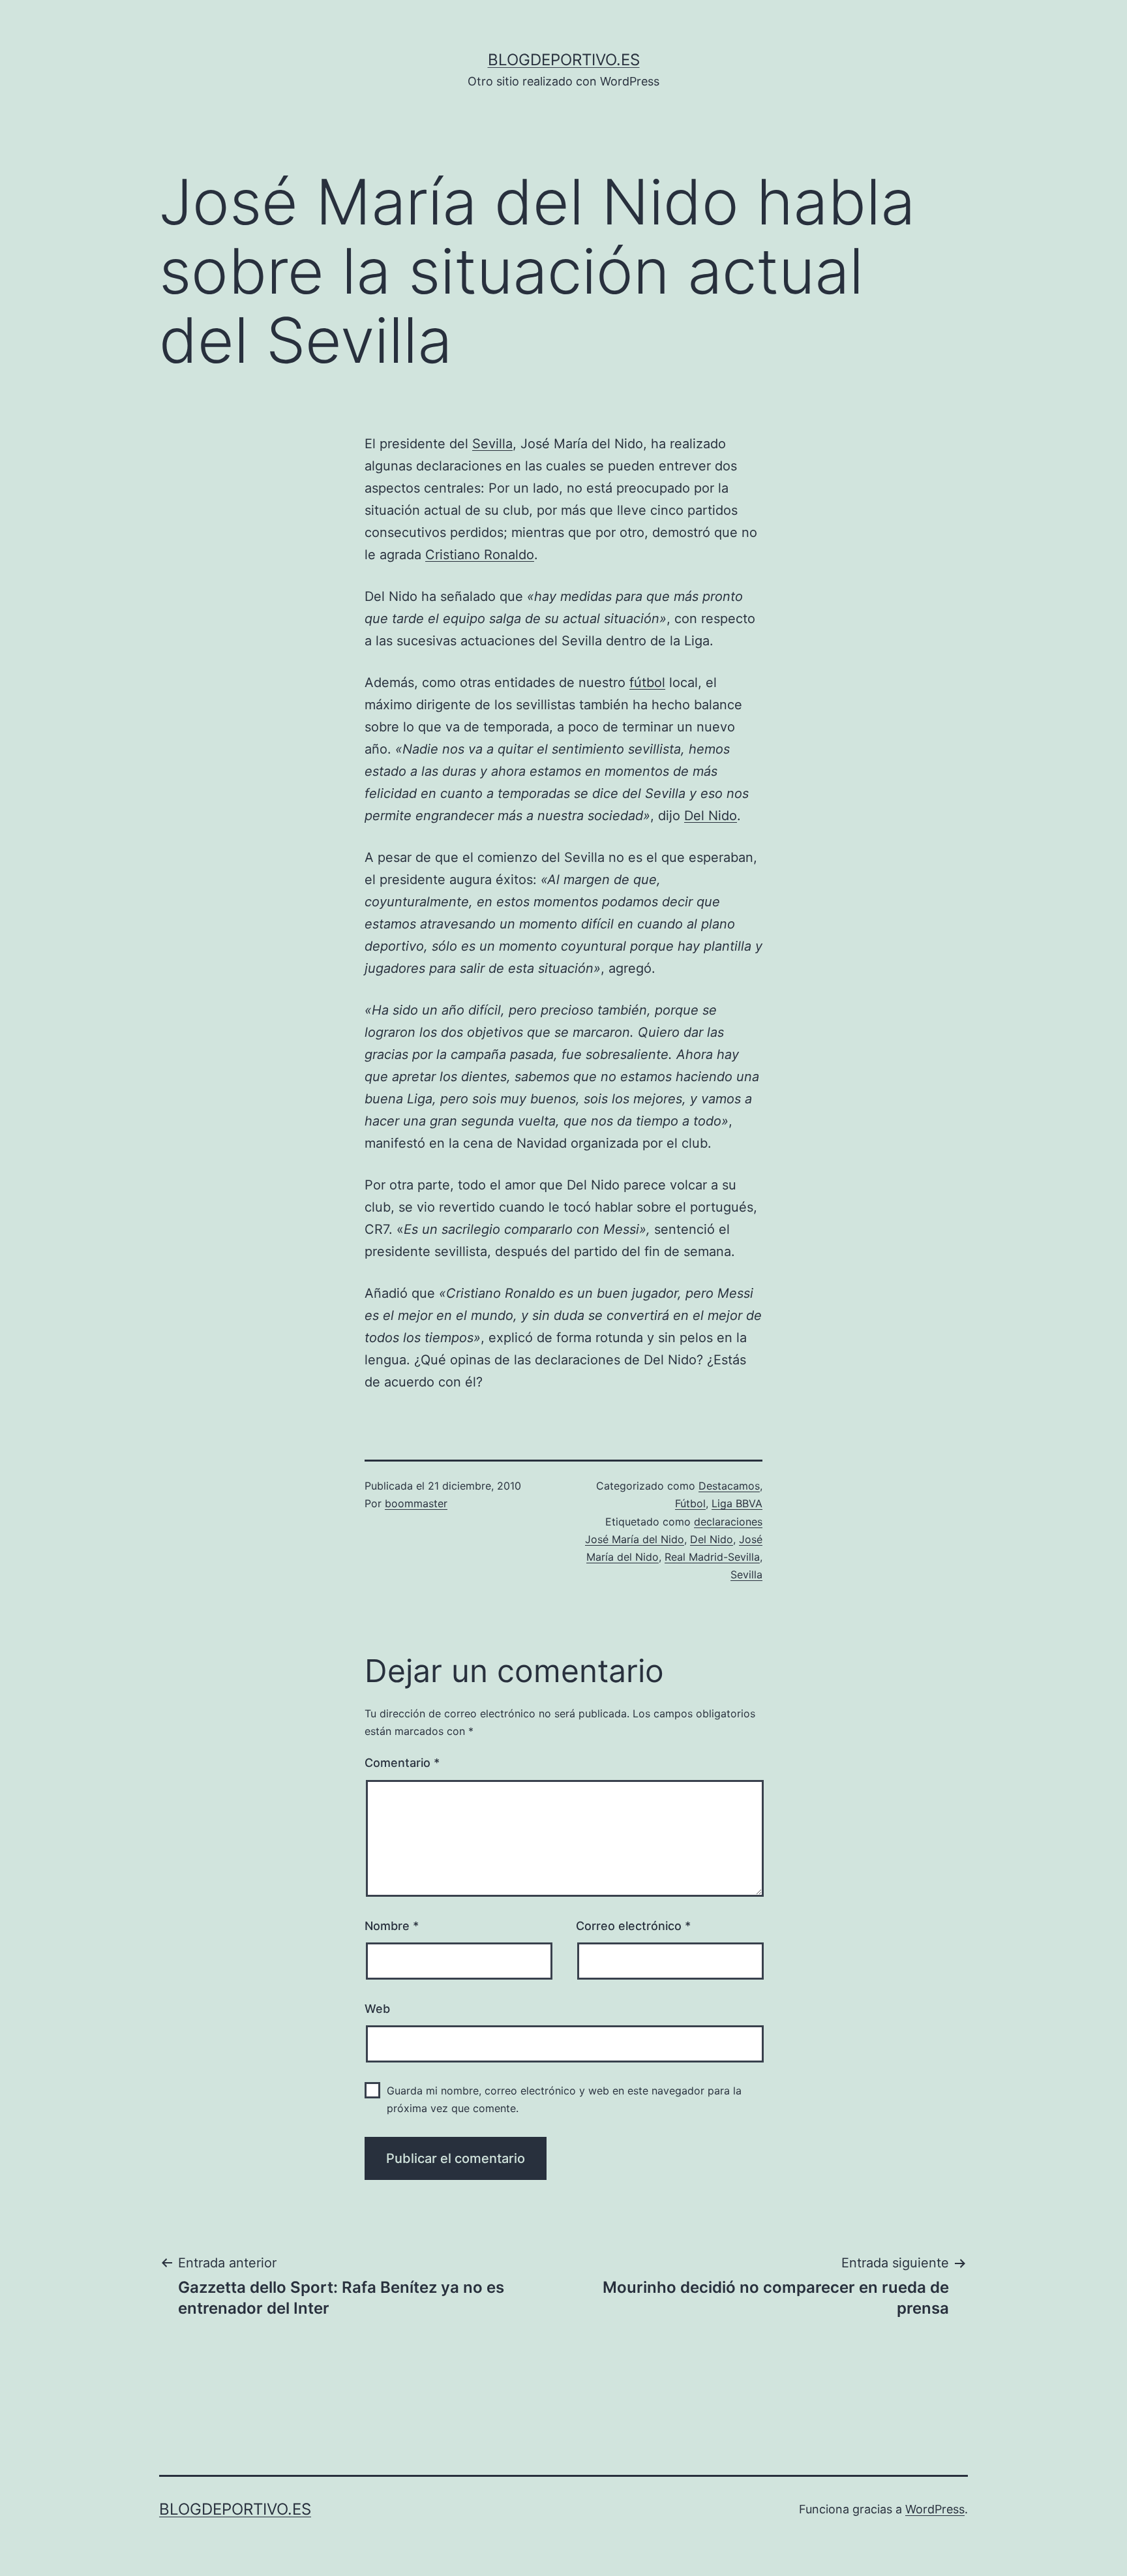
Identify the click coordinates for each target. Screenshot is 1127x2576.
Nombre (392, 1926)
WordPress (935, 2509)
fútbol (647, 682)
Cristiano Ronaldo (480, 555)
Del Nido (711, 816)
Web (377, 2009)
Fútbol (690, 1503)
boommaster (416, 1503)
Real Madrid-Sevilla (712, 1557)
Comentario (402, 1763)
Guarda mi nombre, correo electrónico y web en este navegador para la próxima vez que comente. (564, 2099)
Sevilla (492, 444)
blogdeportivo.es (564, 60)
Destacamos (729, 1486)
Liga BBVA (737, 1503)
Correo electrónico (633, 1926)
